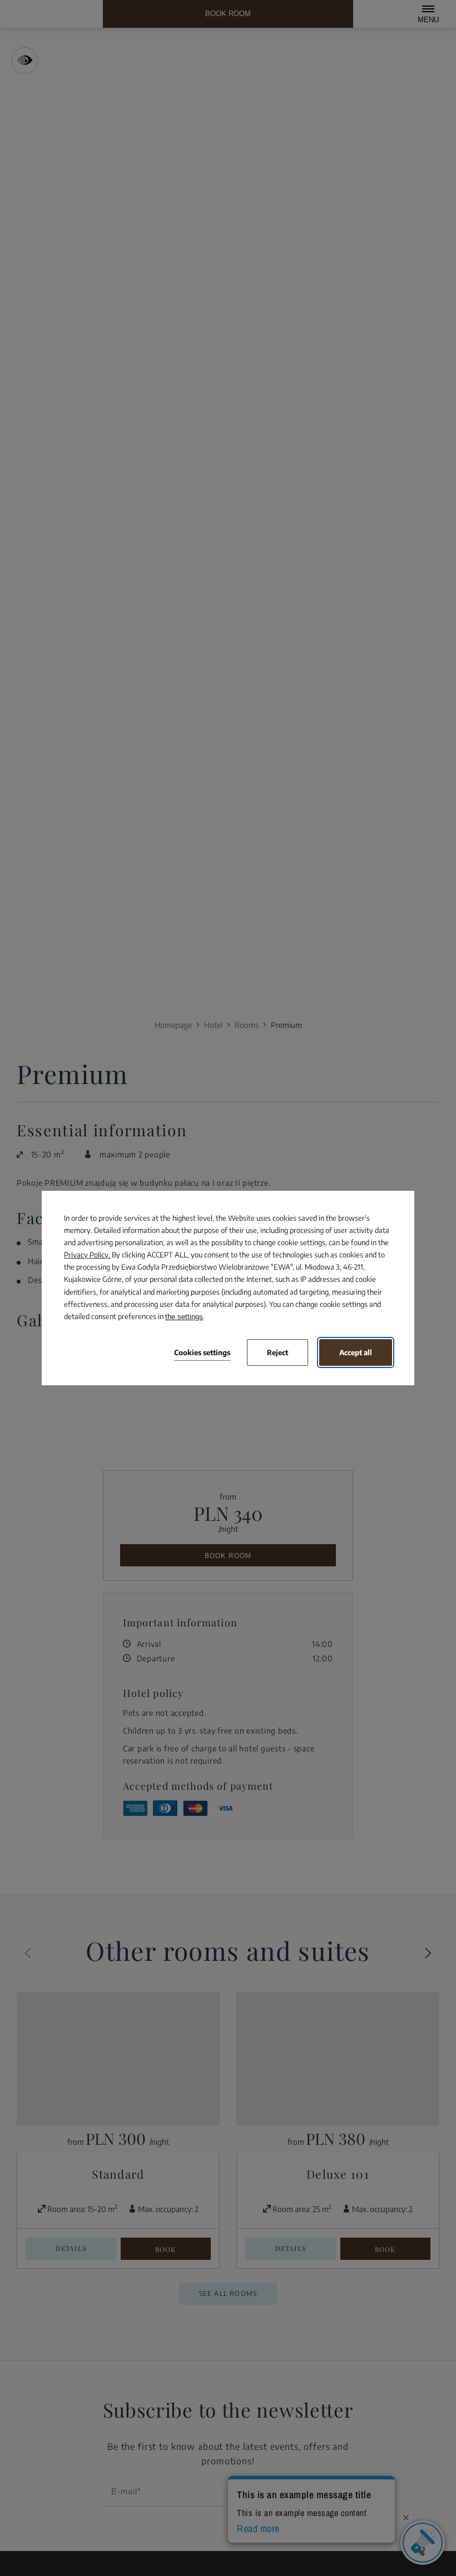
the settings (184, 1317)
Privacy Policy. (87, 1255)
